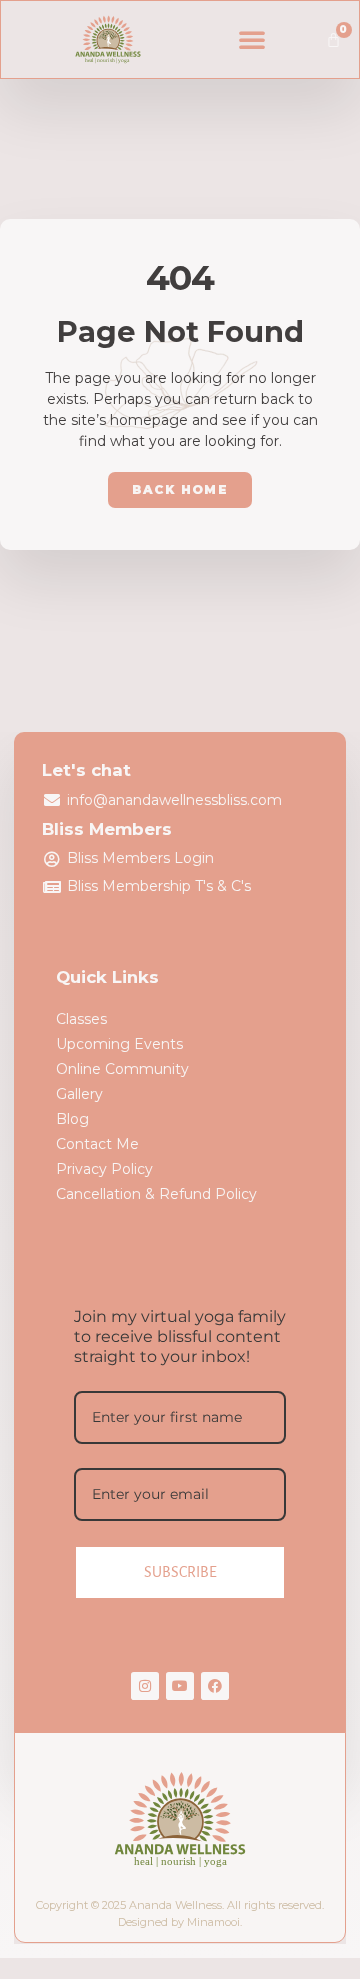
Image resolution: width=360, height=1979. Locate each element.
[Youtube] (180, 1686)
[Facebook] (215, 1686)
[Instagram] (145, 1686)
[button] (252, 39)
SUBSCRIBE (180, 1572)
